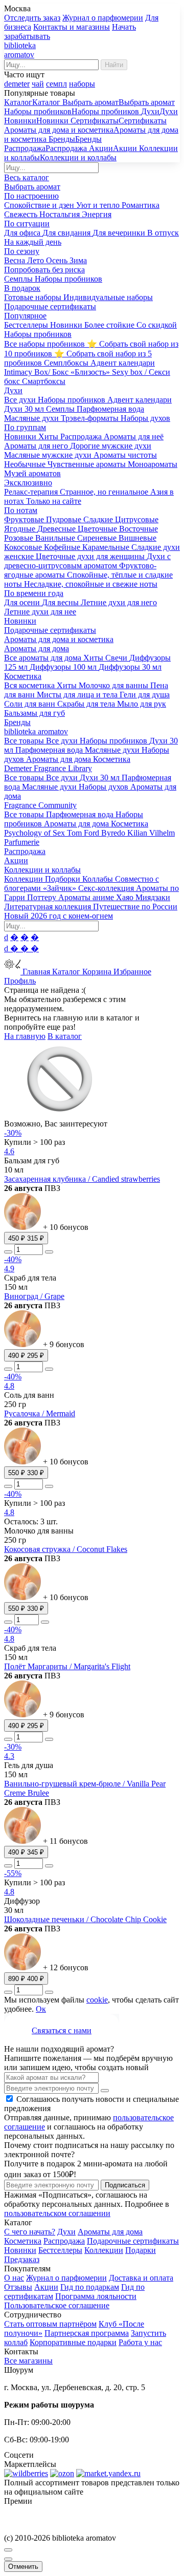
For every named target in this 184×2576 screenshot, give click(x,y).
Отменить (23, 2567)
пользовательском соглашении (57, 2213)
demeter (17, 84)
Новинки (20, 2250)
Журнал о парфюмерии (103, 18)
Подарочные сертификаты (133, 2241)
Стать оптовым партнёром (50, 2324)
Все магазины (28, 2361)
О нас (14, 2278)
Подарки (141, 2250)
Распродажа (64, 2241)
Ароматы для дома (110, 2232)
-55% (13, 1873)
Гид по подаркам (90, 2287)
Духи (66, 2232)
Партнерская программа (87, 2333)
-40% (13, 1259)
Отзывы (18, 2287)
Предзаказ (22, 2259)
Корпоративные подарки (73, 2342)
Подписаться (125, 2185)
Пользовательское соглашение (57, 2305)
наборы (82, 84)
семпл (56, 84)
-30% (13, 1133)
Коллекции (104, 2250)
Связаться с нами (62, 2030)
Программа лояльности (96, 2296)
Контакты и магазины (72, 27)
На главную (25, 1036)
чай (38, 84)
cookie (97, 2000)
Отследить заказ (32, 18)
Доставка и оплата (141, 2278)
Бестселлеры (60, 2250)
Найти (114, 65)
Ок (41, 2009)
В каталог (65, 1036)
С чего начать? (30, 2232)
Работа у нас (140, 2342)
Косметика (23, 2241)
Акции (46, 2287)
